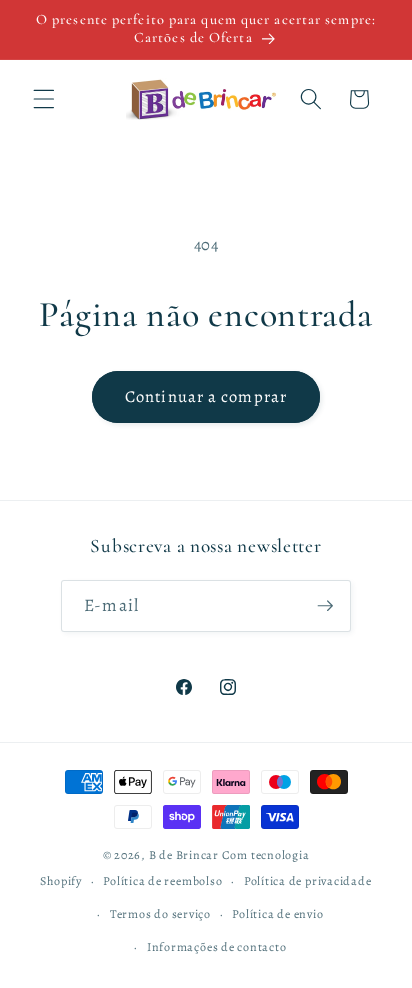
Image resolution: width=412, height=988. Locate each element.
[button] (44, 99)
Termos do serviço (160, 914)
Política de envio (277, 914)
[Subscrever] (325, 606)
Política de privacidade (308, 881)
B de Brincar (184, 855)
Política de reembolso (162, 881)
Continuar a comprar (206, 396)
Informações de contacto (217, 947)
